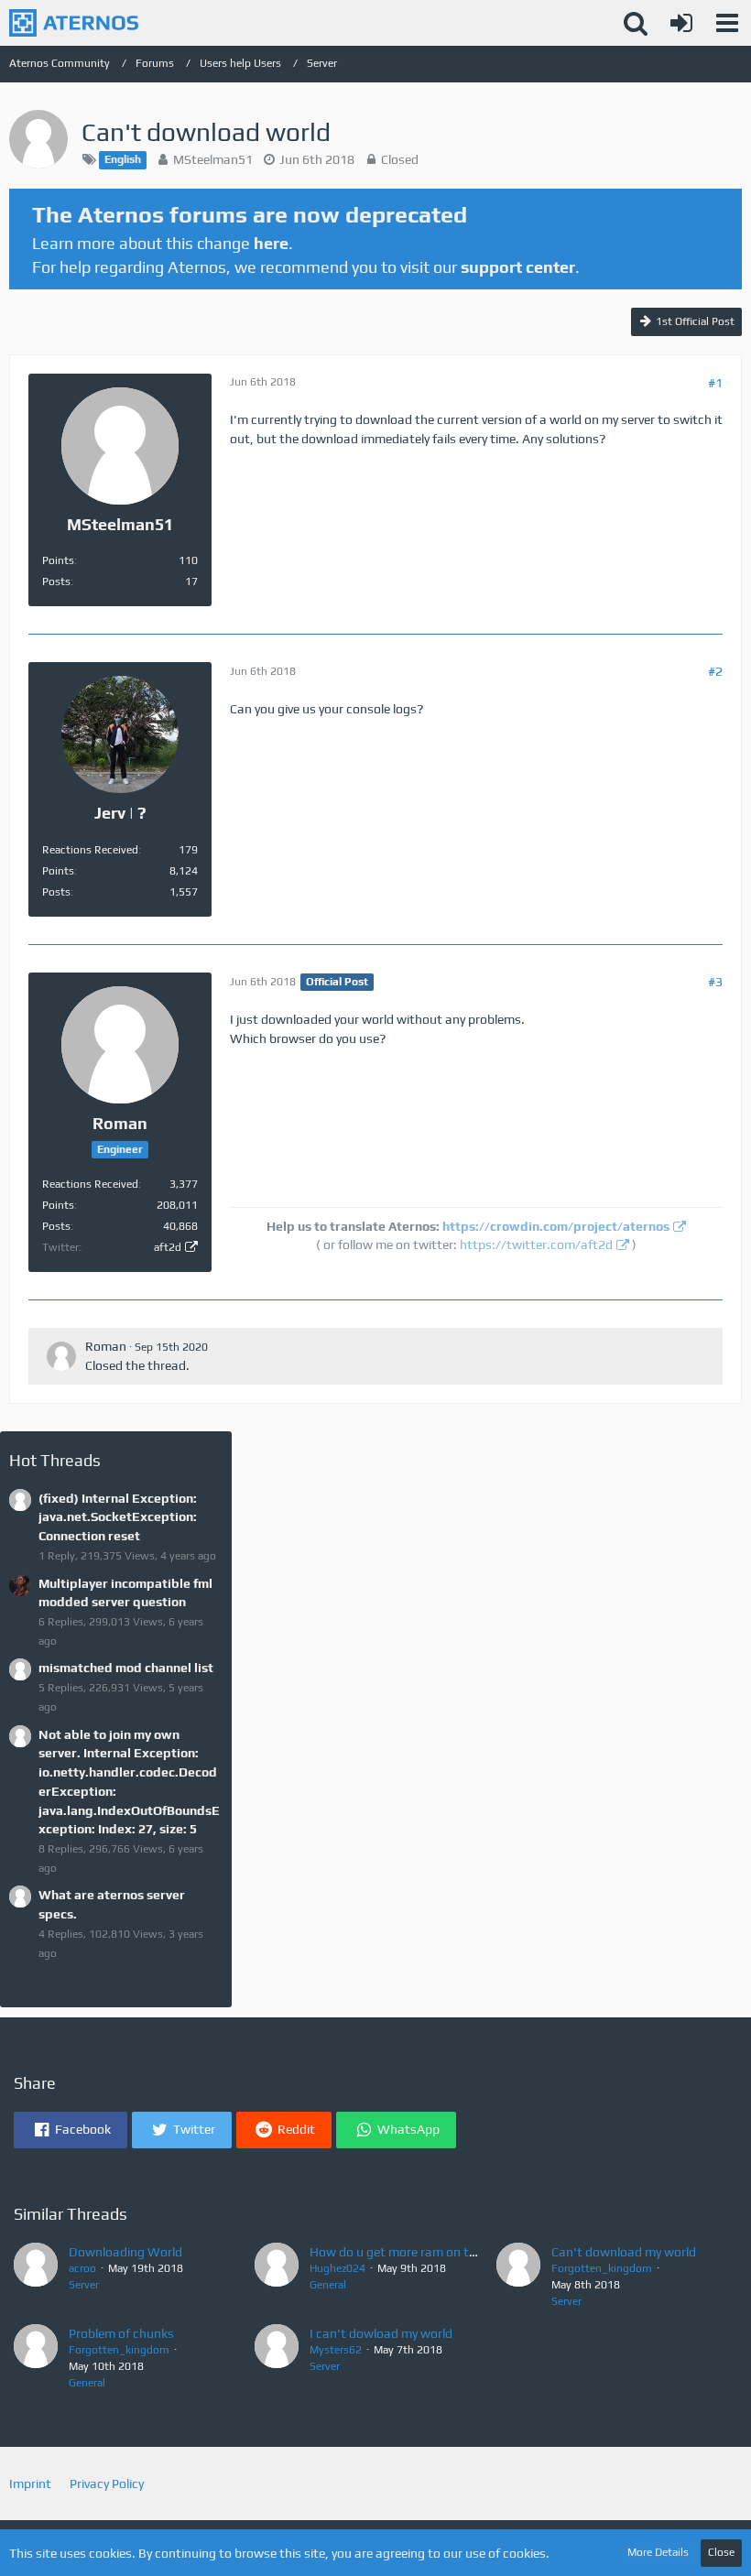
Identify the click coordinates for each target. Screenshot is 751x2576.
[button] (727, 23)
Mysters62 (336, 2350)
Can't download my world (624, 2252)
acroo (82, 2268)
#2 (715, 671)
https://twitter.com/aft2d (536, 1245)
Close (721, 2552)
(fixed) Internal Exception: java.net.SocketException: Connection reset (118, 1517)
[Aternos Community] (74, 23)
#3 (715, 982)
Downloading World (125, 2252)
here (271, 243)
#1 (715, 383)
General (328, 2285)
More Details (658, 2552)
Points (58, 560)
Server (84, 2285)
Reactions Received (90, 850)
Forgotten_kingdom (602, 2268)
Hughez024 (337, 2268)
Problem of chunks (121, 2333)
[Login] (681, 23)
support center (518, 267)
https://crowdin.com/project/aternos (556, 1226)
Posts (56, 582)
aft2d (168, 1247)
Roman (106, 1346)
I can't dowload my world (381, 2333)
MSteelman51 (213, 159)
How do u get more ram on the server (414, 2252)
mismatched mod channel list (126, 1668)
